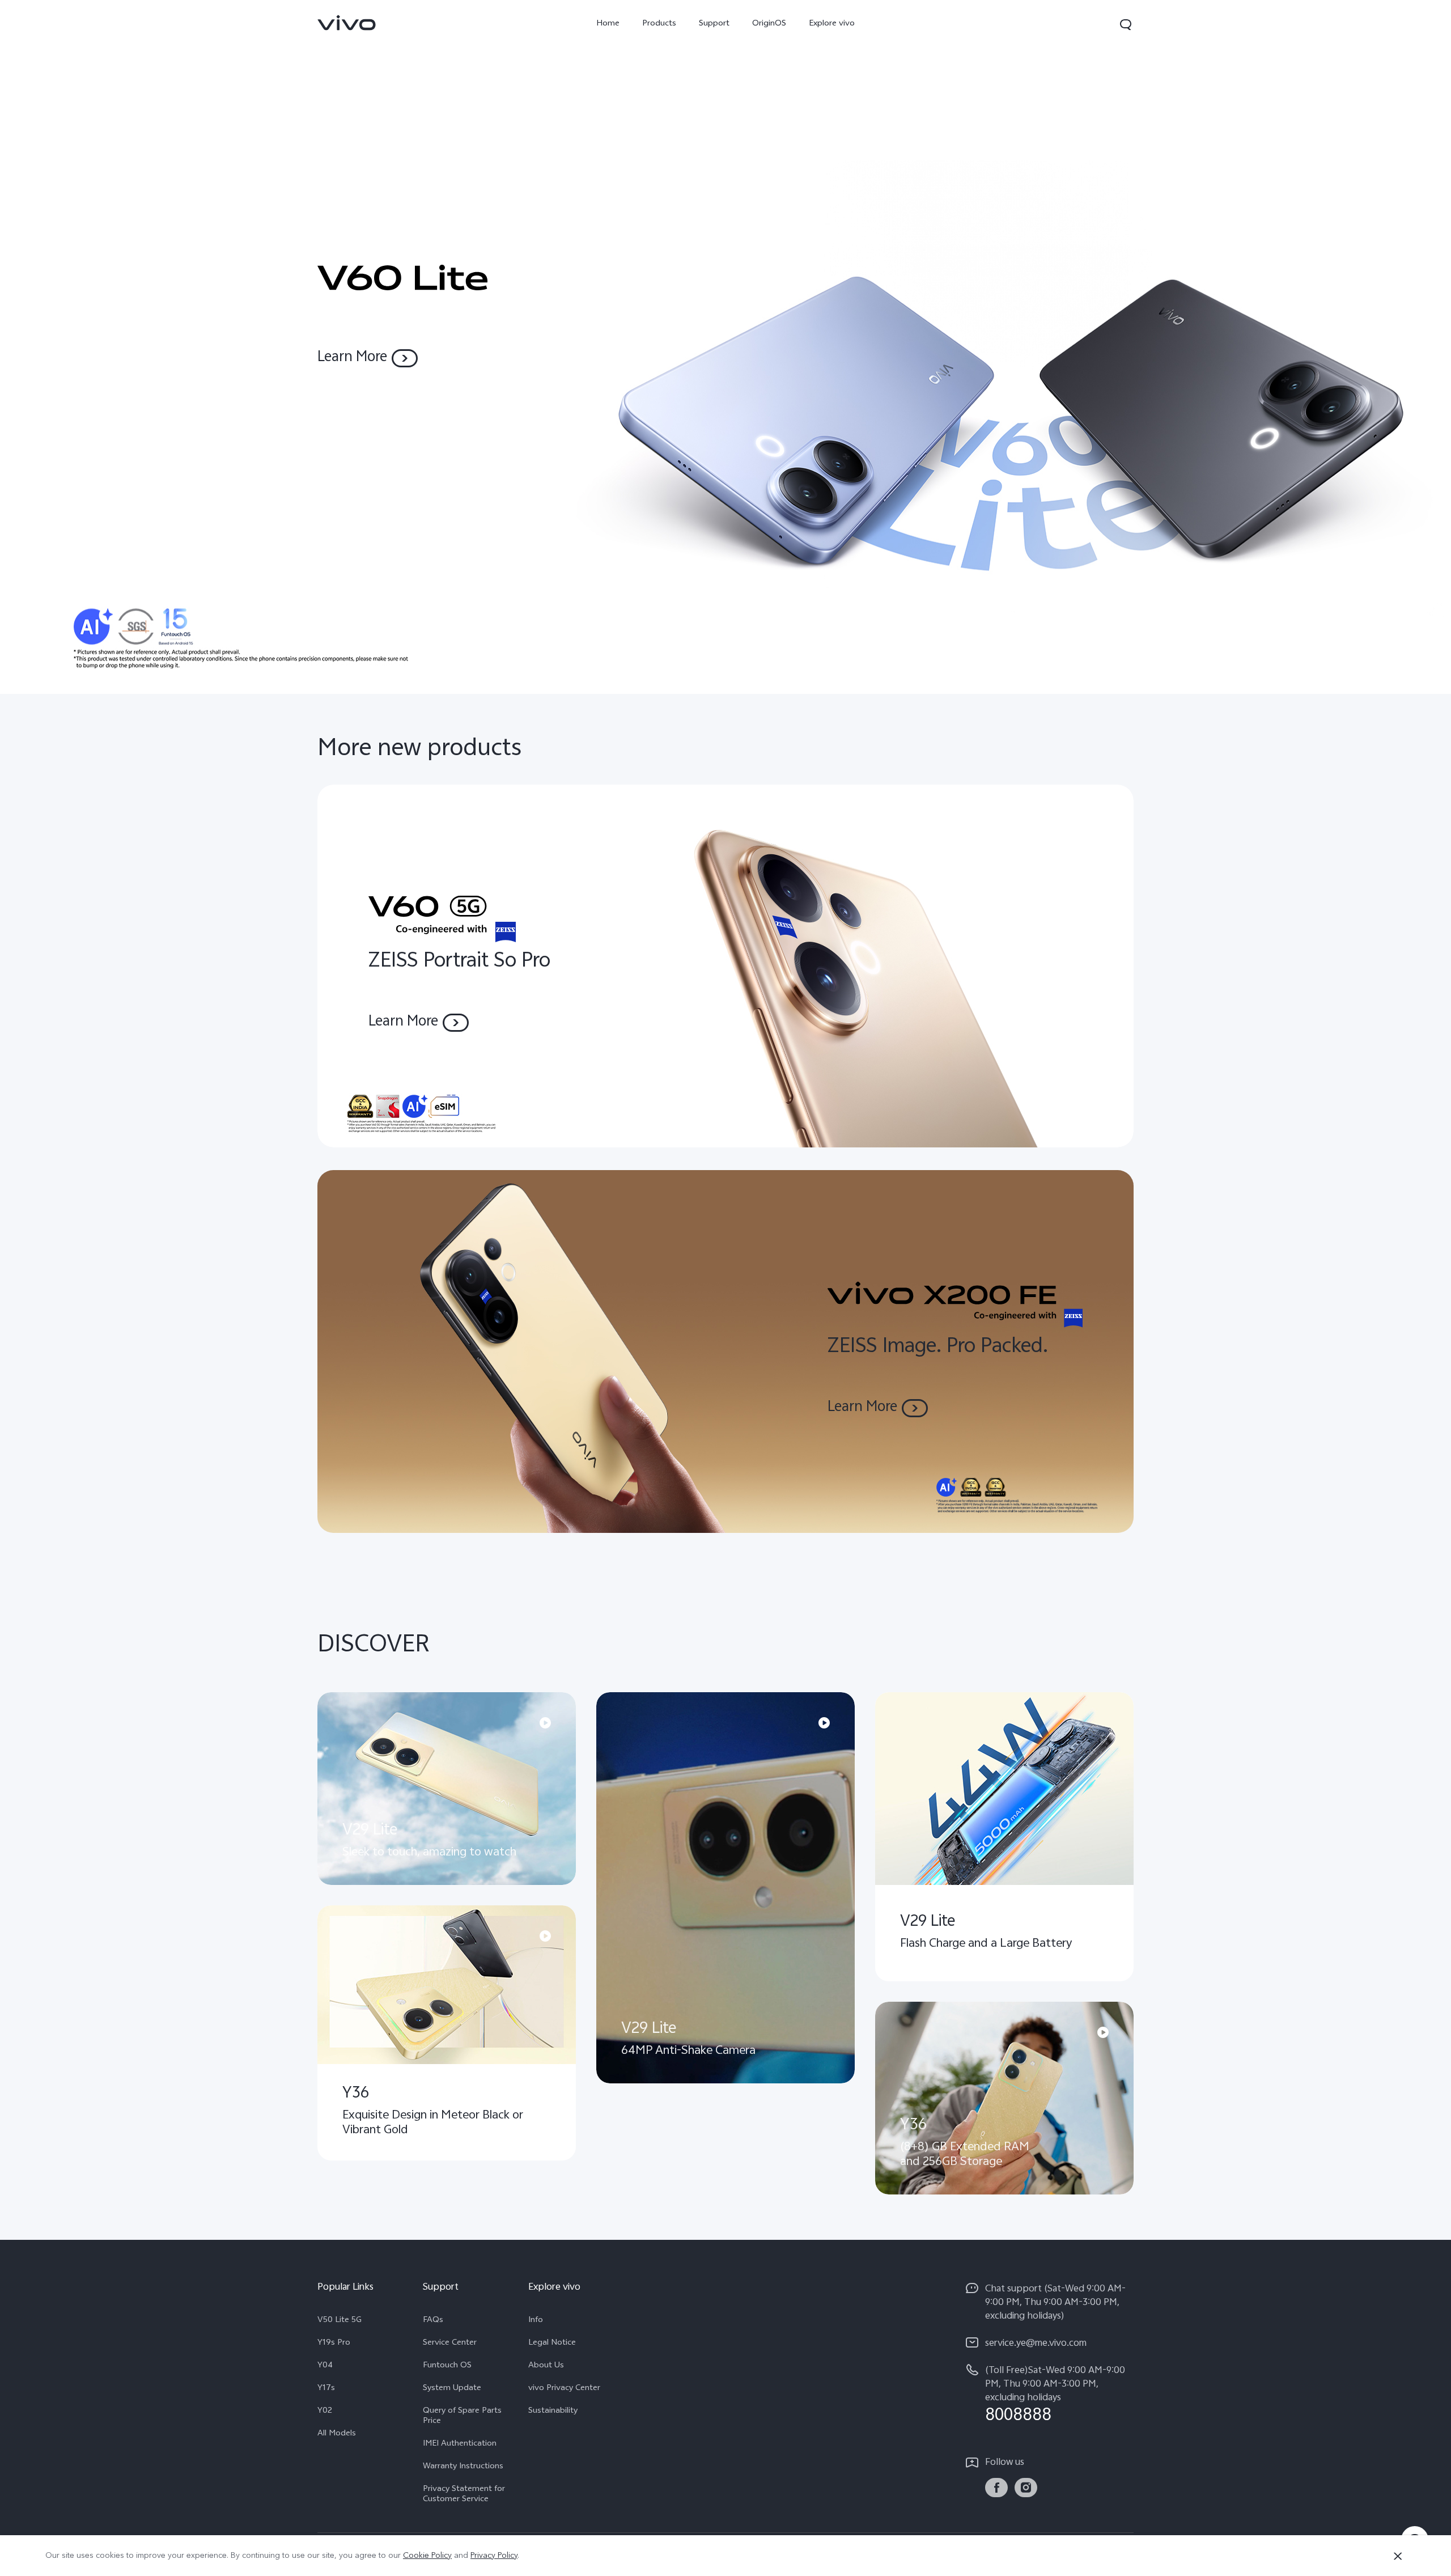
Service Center (450, 2344)
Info (536, 2321)
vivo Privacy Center (564, 2389)
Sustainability (553, 2412)
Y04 (325, 2366)
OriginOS (769, 24)
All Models (337, 2434)
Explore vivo (832, 24)
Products (659, 24)
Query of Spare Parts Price (462, 2417)
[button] (1126, 24)
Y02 (325, 2412)
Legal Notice (552, 2344)
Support (714, 24)
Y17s (326, 2389)
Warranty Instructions (463, 2467)
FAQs (433, 2321)
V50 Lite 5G (340, 2321)
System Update (452, 2389)
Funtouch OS (447, 2366)
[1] (725, 347)
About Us (546, 2366)
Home (608, 24)
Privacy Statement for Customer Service (464, 2495)
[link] (347, 23)
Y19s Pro (334, 2344)
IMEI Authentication (460, 2444)
